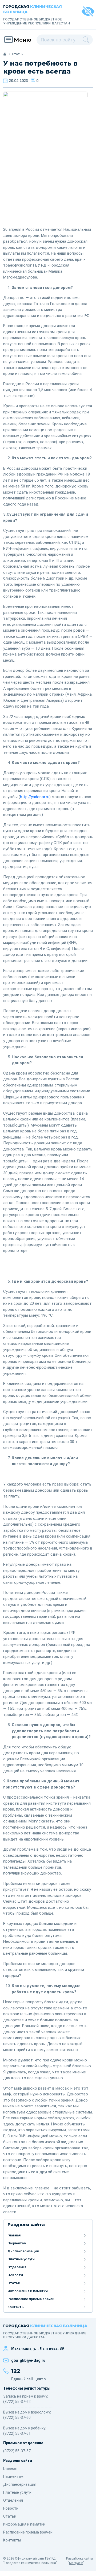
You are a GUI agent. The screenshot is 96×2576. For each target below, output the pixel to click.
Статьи (14, 2283)
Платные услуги (21, 2259)
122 (16, 2371)
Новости (15, 2275)
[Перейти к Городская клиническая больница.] (5, 54)
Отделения (17, 2267)
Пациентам (17, 2243)
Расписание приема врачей (31, 2299)
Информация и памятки (28, 2291)
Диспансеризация (23, 2251)
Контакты (16, 2307)
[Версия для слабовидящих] (88, 12)
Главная (14, 2235)
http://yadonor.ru (35, 797)
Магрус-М (76, 2563)
